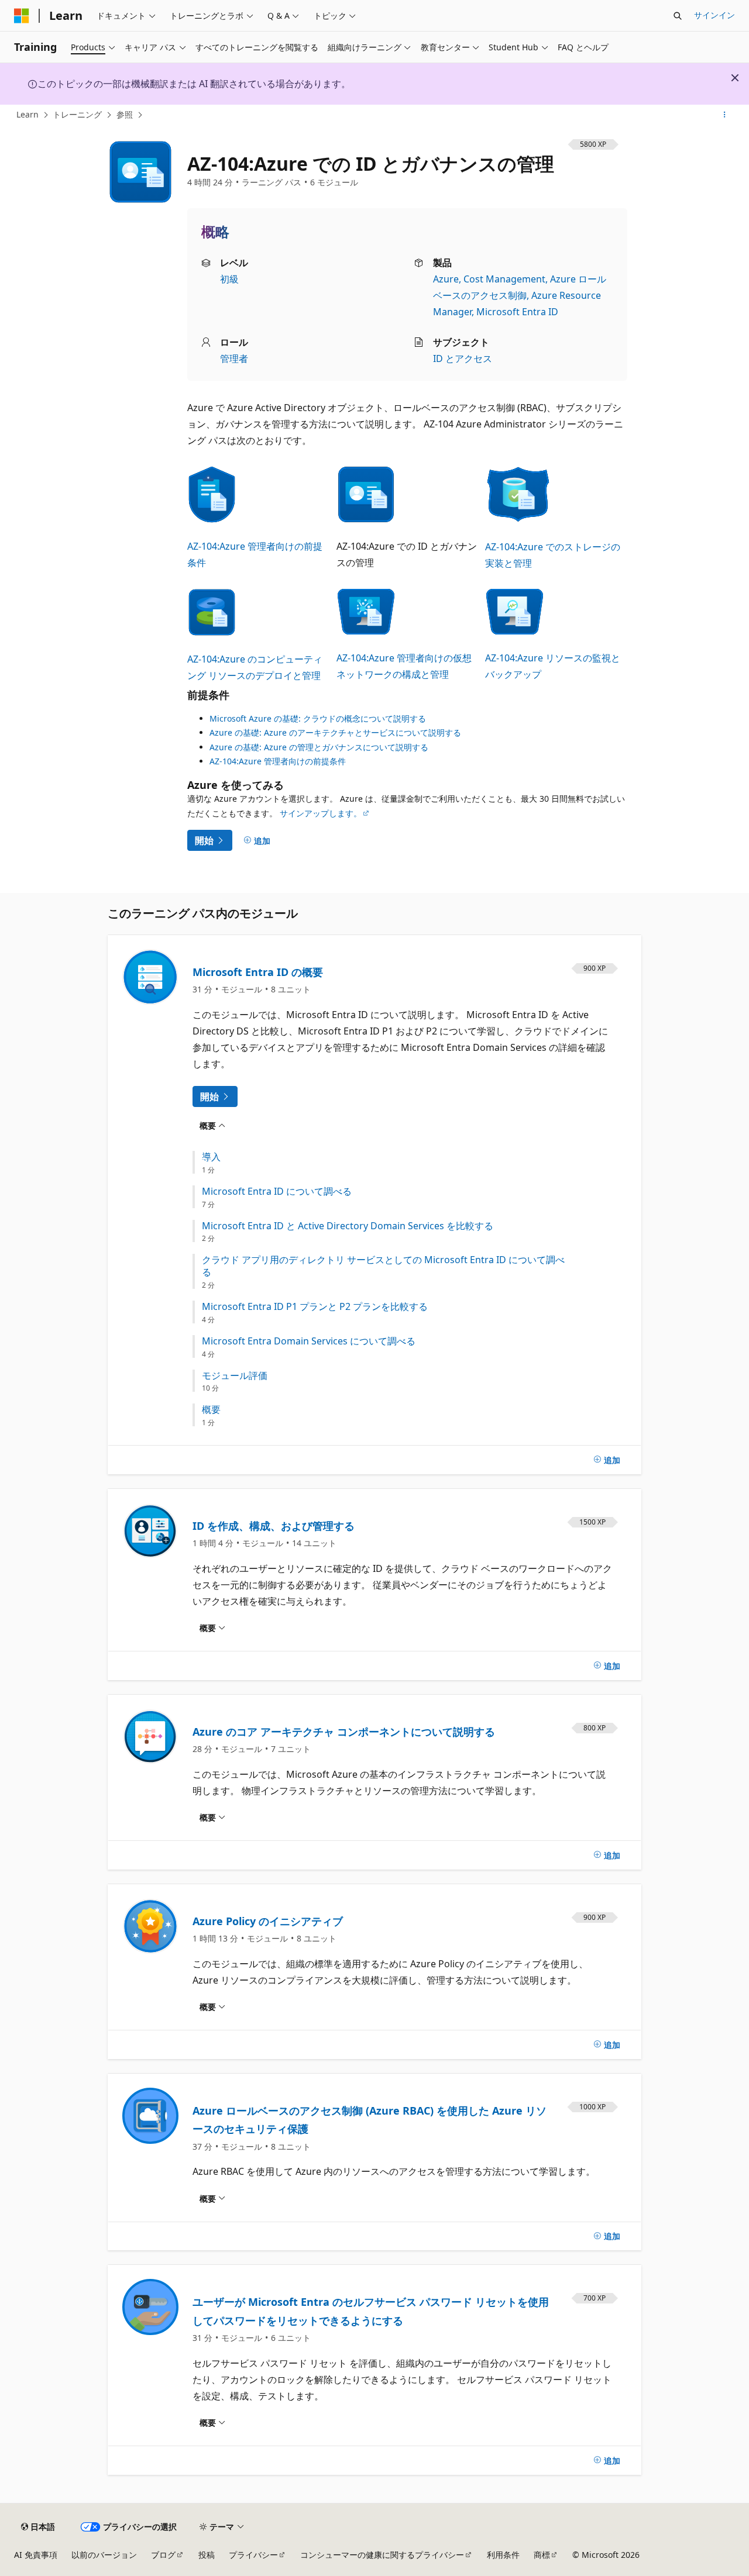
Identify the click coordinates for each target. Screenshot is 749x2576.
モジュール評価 (235, 1376)
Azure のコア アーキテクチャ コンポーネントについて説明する (344, 1732)
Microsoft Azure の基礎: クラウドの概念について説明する (318, 718)
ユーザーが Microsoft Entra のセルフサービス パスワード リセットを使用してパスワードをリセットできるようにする (371, 2311)
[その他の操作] (725, 115)
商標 (542, 2555)
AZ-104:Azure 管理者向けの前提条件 (278, 761)
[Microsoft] (22, 16)
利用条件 (503, 2555)
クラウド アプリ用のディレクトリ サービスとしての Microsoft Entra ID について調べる (383, 1266)
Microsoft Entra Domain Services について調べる (309, 1341)
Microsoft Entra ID (517, 312)
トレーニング (77, 114)
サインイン (714, 15)
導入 (211, 1157)
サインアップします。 (321, 813)
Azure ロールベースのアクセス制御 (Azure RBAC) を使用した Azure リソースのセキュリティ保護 (370, 2120)
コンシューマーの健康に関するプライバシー (382, 2555)
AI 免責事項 (36, 2555)
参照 (125, 114)
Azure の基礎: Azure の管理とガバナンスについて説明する (319, 747)
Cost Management (504, 279)
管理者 (234, 358)
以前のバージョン (104, 2555)
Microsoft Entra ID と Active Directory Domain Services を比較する (348, 1226)
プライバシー (253, 2555)
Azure (446, 279)
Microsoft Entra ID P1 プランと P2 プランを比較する (315, 1307)
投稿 (207, 2555)
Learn (28, 114)
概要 (211, 1410)
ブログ (163, 2555)
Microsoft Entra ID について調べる (277, 1192)
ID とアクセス (463, 358)
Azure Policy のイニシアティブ (268, 1921)
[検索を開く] (678, 16)
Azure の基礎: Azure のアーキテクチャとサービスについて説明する (335, 732)
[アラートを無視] (735, 78)
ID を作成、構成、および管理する (274, 1526)
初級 (229, 279)
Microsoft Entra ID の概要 (258, 972)
